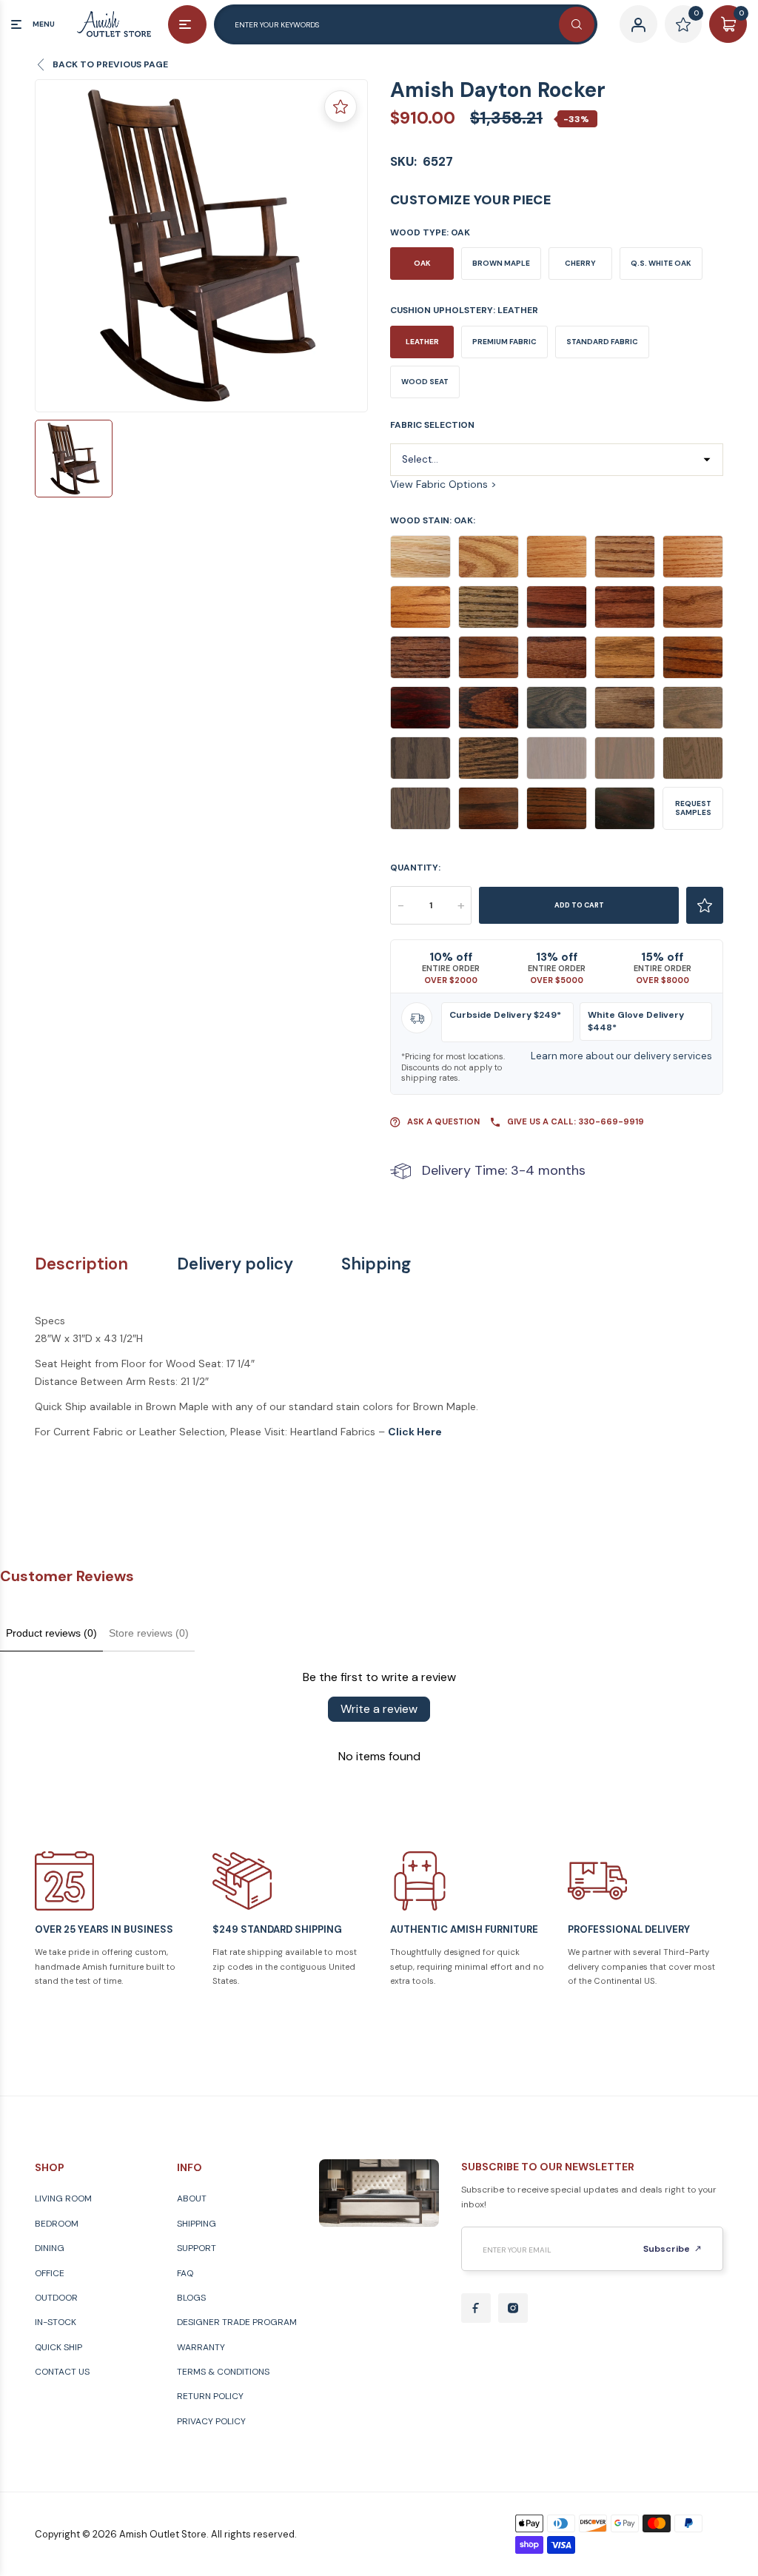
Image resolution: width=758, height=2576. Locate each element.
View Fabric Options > (443, 484)
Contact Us (62, 2372)
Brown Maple (501, 263)
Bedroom (57, 2224)
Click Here (415, 1432)
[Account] (638, 24)
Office (50, 2273)
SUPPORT (197, 2248)
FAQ (185, 2273)
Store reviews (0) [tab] (149, 1633)
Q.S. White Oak (661, 263)
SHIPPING (197, 2224)
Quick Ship (58, 2347)
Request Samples (693, 808)
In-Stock (56, 2322)
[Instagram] (513, 2308)
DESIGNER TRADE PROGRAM (237, 2322)
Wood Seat (425, 382)
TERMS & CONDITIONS (223, 2372)
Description (81, 1264)
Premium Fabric (504, 342)
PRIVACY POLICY (211, 2421)
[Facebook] (476, 2308)
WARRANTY (201, 2347)
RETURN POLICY (210, 2396)
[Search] (577, 24)
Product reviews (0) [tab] (51, 1633)
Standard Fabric (602, 342)
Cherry (580, 263)
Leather (422, 342)
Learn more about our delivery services (621, 1056)
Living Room (63, 2198)
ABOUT (192, 2198)
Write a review (379, 1709)
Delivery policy (235, 1264)
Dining (50, 2248)
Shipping (376, 1264)
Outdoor (56, 2298)
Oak (422, 263)
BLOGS (191, 2298)
